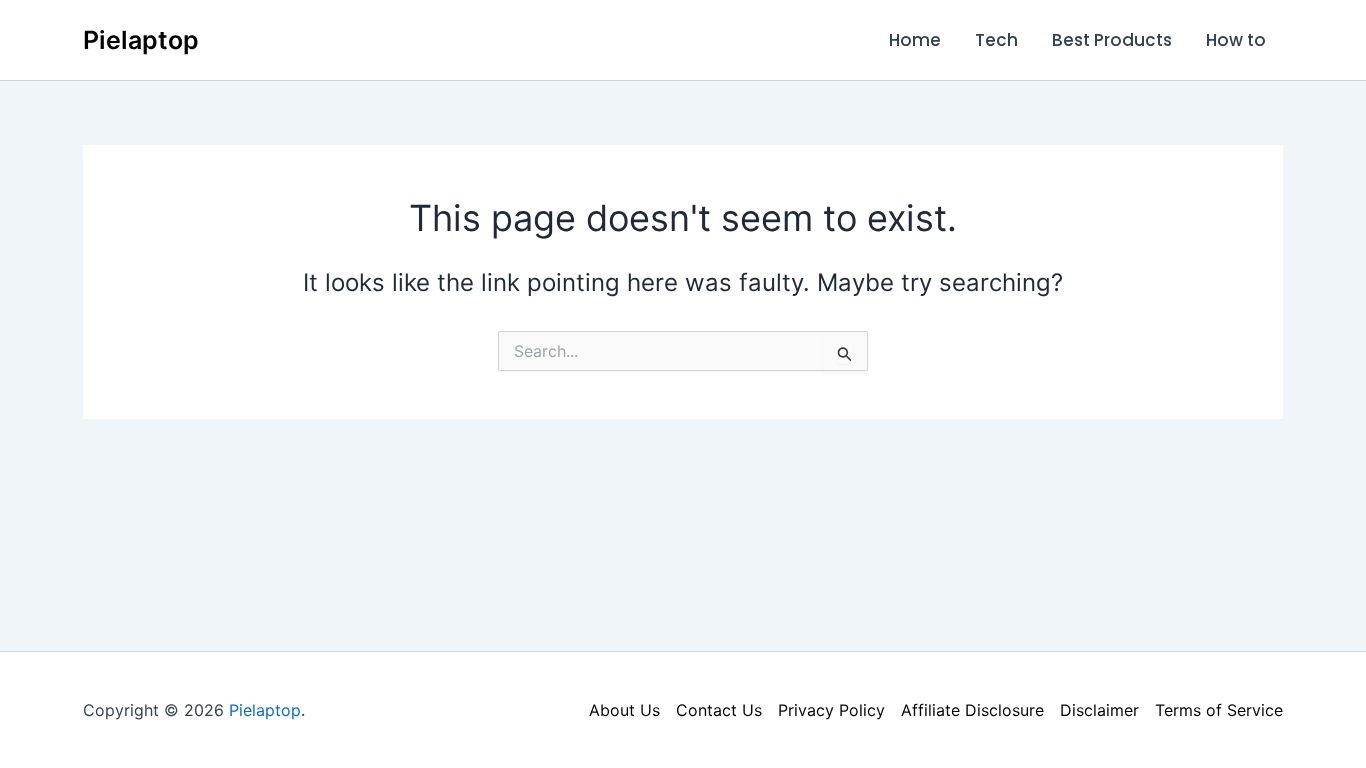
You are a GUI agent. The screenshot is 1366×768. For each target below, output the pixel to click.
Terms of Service (1219, 710)
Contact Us (719, 710)
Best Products (1112, 40)
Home (915, 40)
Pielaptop (141, 40)
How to (1236, 40)
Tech (996, 40)
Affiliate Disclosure (972, 710)
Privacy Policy (831, 710)
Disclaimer (1099, 710)
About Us (624, 710)
